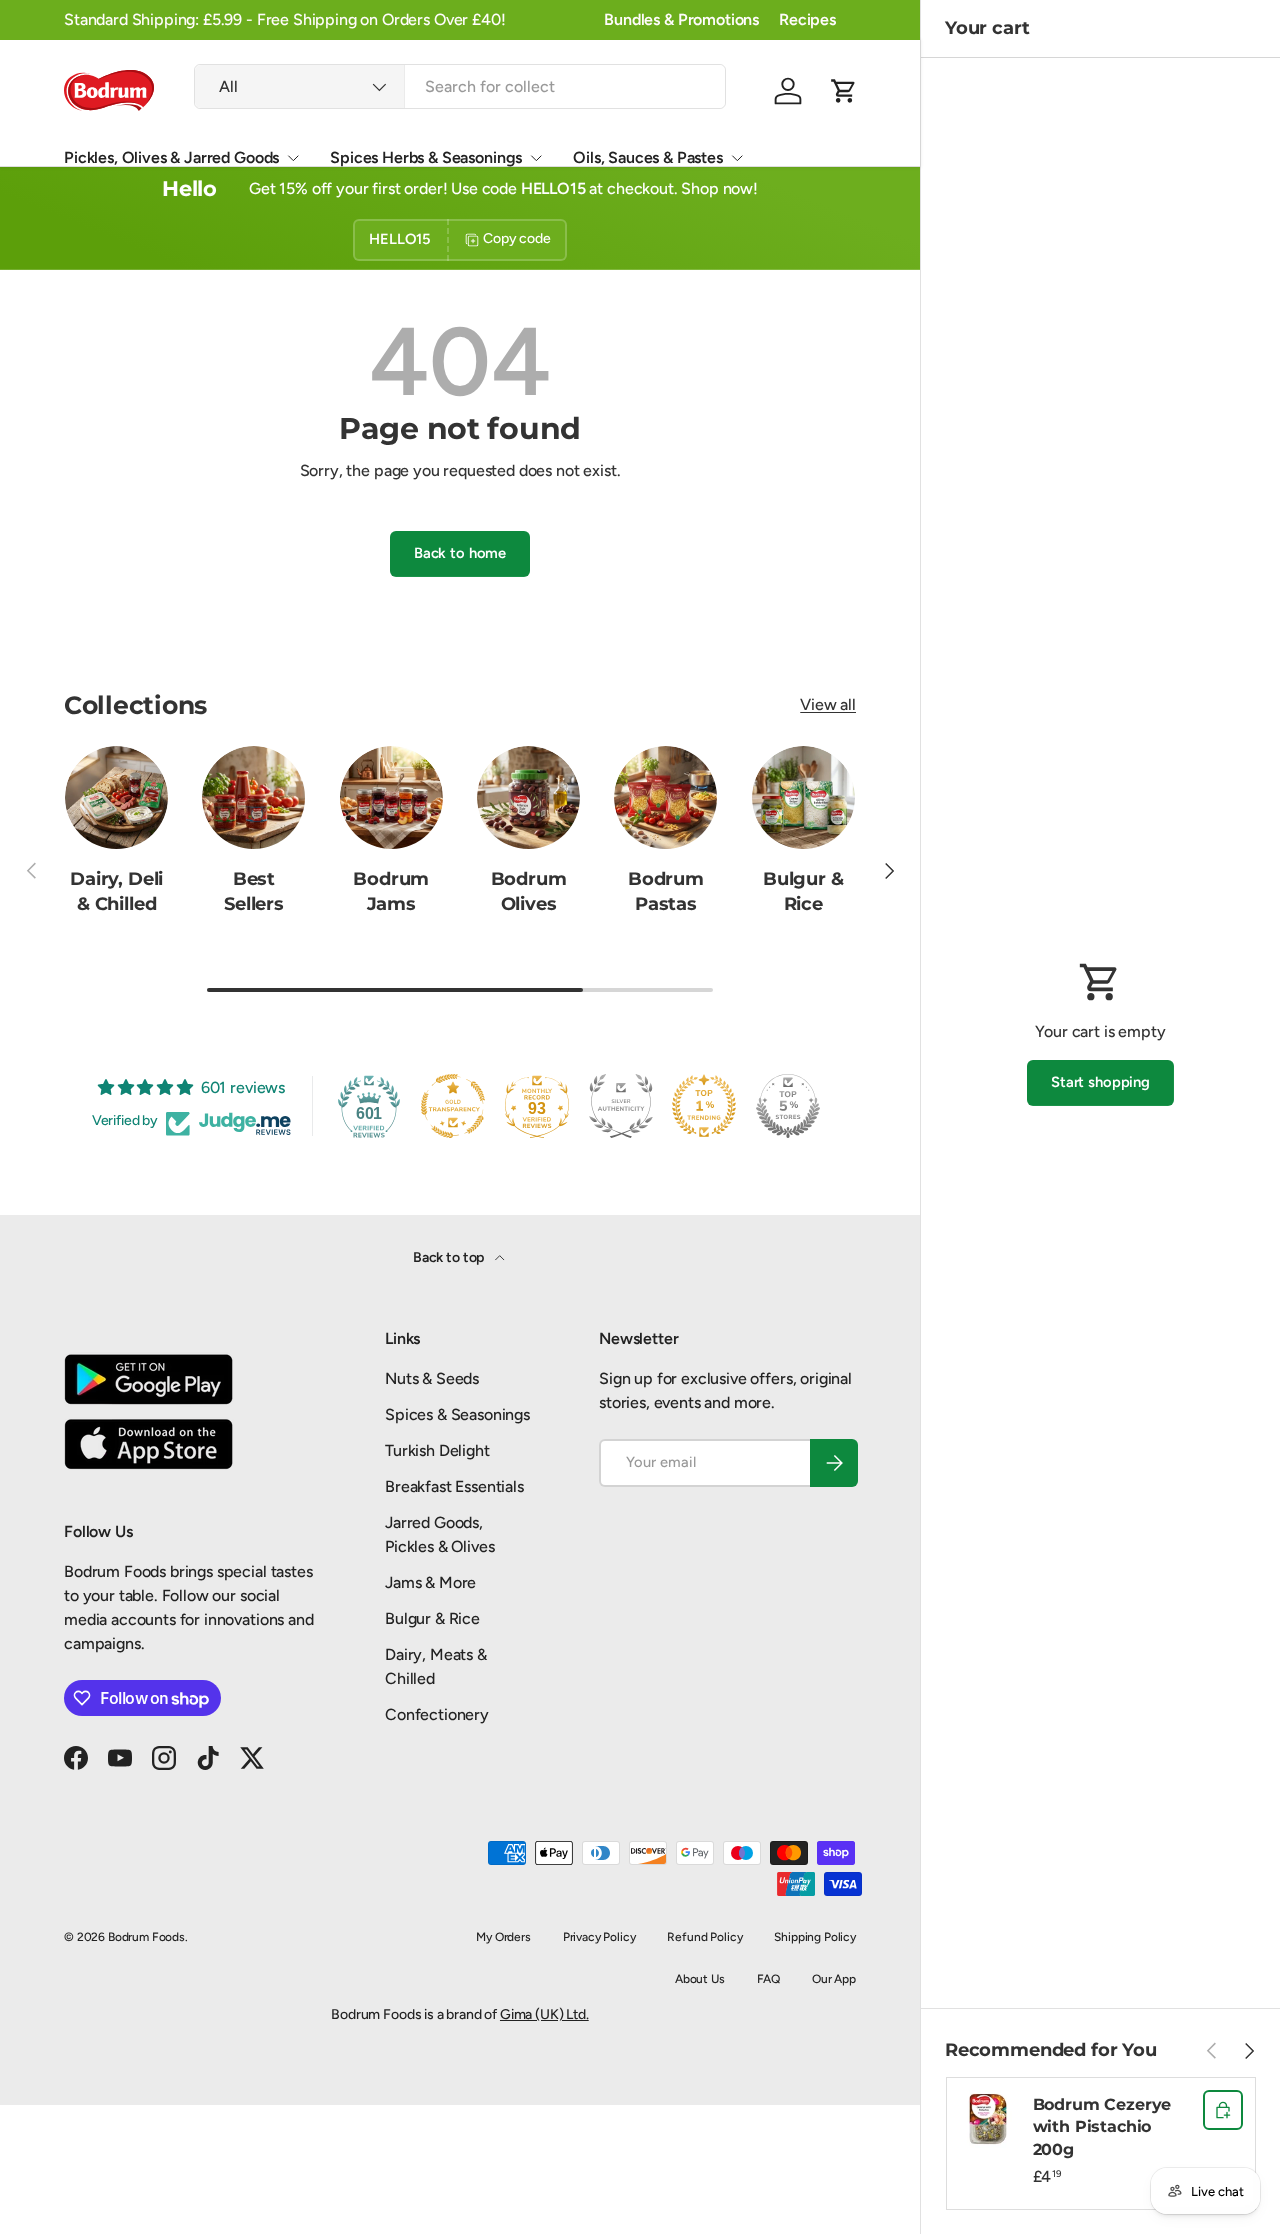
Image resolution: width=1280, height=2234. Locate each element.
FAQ (769, 1979)
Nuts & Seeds (432, 1378)
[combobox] (460, 86)
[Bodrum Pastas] (665, 797)
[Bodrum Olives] (528, 797)
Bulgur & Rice (803, 891)
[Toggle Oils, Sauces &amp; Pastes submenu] (737, 158)
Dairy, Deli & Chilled (116, 891)
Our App (834, 1979)
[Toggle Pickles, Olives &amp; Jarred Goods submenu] (293, 158)
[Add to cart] (1223, 2110)
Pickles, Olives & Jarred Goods (171, 157)
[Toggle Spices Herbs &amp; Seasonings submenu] (536, 158)
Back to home (460, 553)
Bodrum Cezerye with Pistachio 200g (1102, 2127)
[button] (844, 91)
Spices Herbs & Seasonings (426, 157)
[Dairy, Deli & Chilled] (116, 797)
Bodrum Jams (391, 891)
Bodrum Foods (146, 1937)
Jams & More (430, 1582)
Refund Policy (704, 1937)
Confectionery (437, 1714)
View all (828, 704)
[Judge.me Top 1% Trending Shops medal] (704, 1106)
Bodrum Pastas (666, 891)
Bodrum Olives (529, 891)
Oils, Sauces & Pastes (648, 157)
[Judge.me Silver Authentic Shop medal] (621, 1106)
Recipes (807, 19)
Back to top (450, 1257)
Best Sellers (254, 891)
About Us (700, 1979)
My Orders (503, 1937)
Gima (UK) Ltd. (544, 2014)
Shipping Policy (815, 1937)
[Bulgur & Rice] (803, 797)
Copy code (517, 238)
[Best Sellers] (253, 797)
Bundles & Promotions (681, 19)
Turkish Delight (437, 1450)
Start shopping (1100, 1082)
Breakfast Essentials (454, 1486)
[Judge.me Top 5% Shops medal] (788, 1106)
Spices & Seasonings (457, 1414)
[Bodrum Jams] (391, 797)
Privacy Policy (599, 1937)
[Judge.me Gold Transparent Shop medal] (453, 1106)
